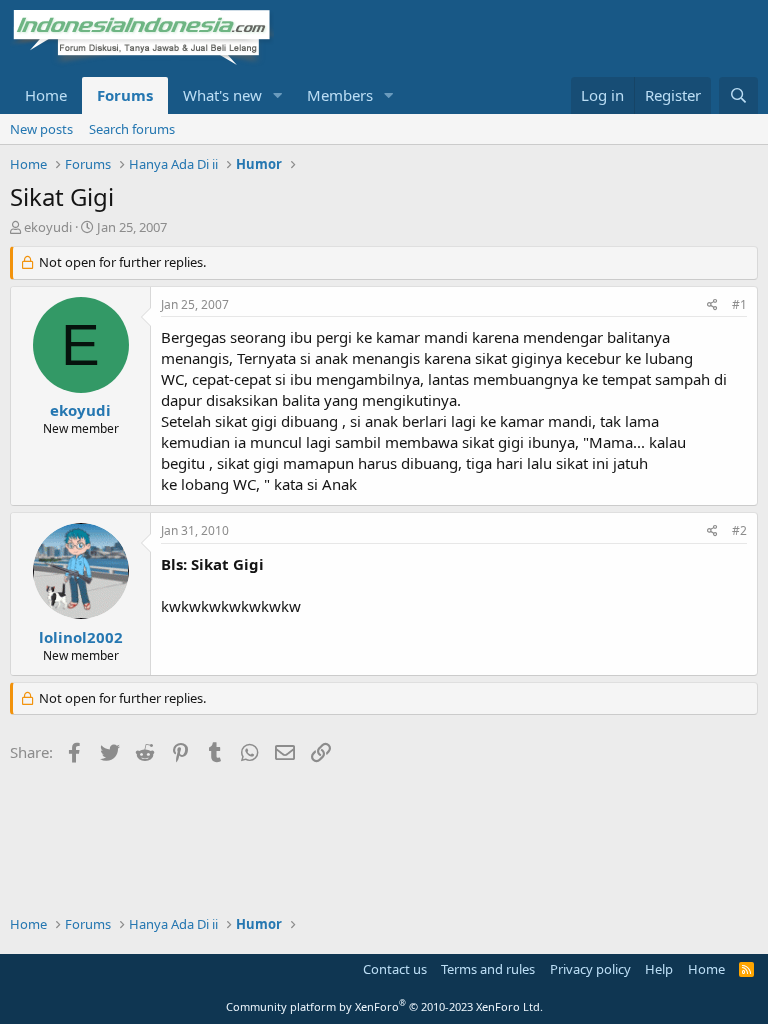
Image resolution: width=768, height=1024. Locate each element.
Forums (125, 95)
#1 (739, 304)
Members (340, 95)
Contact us (395, 969)
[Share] (712, 305)
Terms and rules (488, 969)
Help (659, 969)
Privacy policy (590, 969)
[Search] (738, 95)
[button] (278, 95)
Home (46, 95)
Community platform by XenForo (384, 1006)
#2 (739, 530)
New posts (41, 129)
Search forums (132, 129)
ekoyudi (48, 227)
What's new (222, 95)
